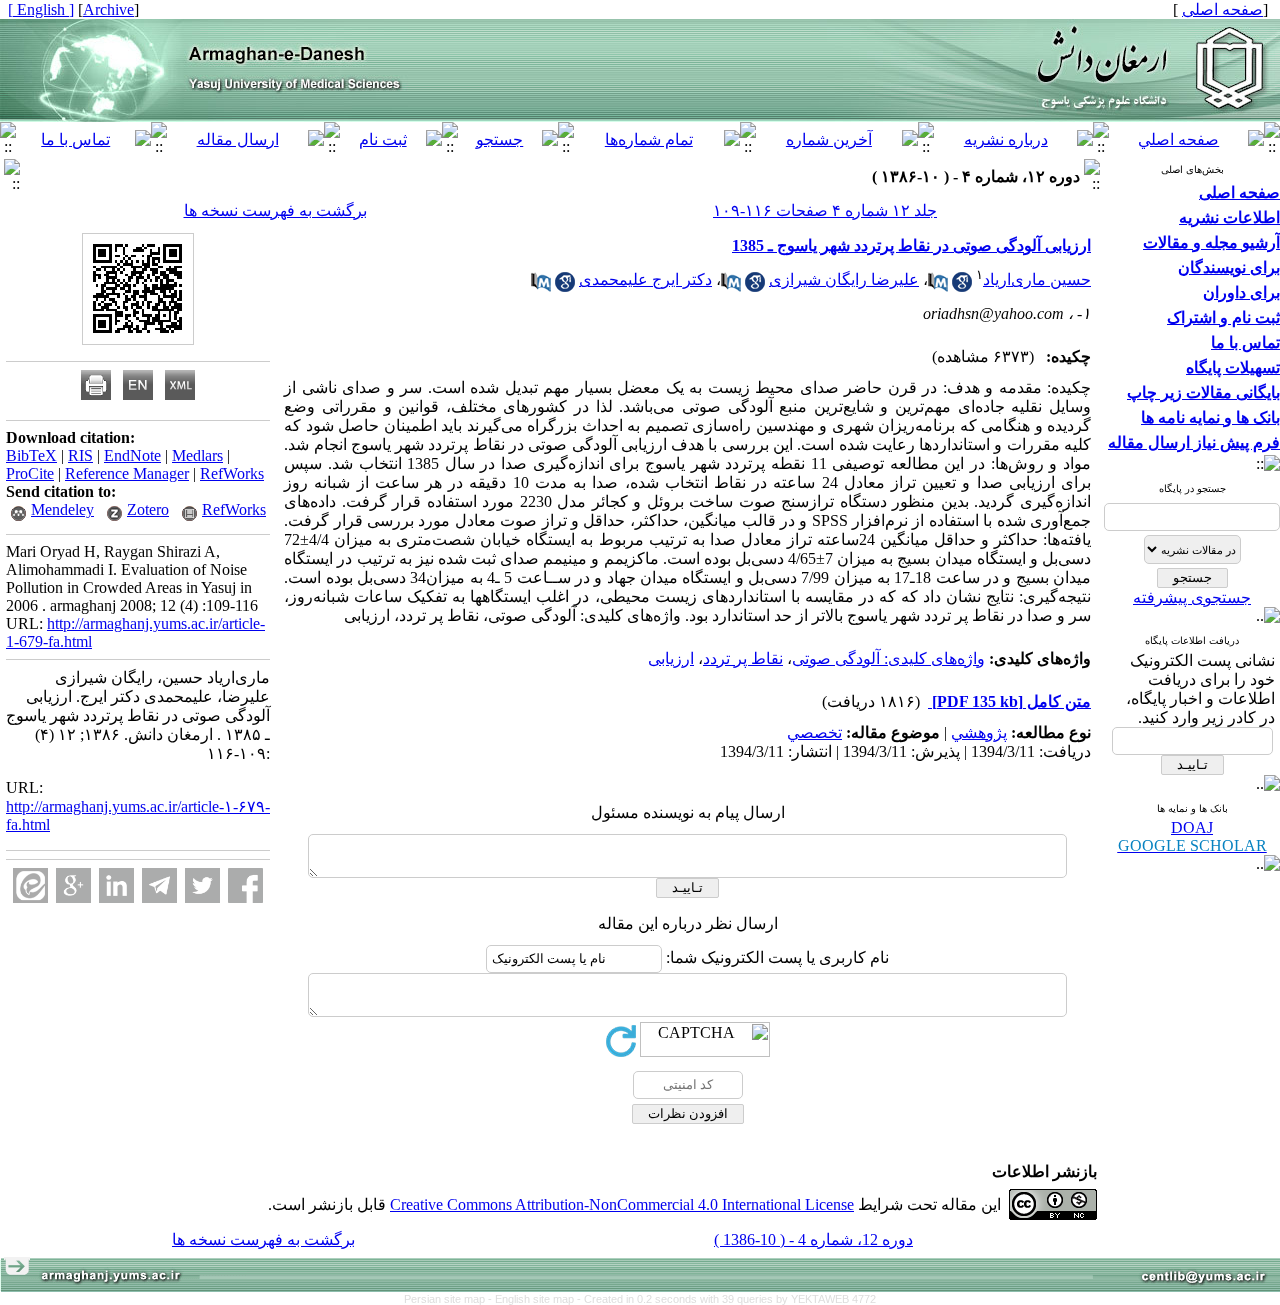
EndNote (132, 455)
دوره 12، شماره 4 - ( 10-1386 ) (813, 1239)
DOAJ (1192, 827)
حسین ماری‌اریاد (1037, 279)
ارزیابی (671, 658)
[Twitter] (202, 885)
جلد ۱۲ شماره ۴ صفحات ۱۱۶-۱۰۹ (825, 210)
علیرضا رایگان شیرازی (844, 279)
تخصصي (814, 732)
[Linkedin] (116, 885)
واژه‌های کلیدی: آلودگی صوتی (888, 658)
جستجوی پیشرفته (1192, 597)
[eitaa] (30, 885)
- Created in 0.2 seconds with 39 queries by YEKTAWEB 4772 (726, 1299)
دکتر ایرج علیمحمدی (645, 279)
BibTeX (31, 455)
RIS (80, 455)
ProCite (30, 473)
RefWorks (232, 473)
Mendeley (62, 509)
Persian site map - (449, 1299)
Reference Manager (127, 473)
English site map (536, 1299)
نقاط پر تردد (743, 658)
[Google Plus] (73, 885)
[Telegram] (159, 885)
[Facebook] (245, 885)
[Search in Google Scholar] (962, 286)
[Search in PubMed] (938, 286)
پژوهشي (979, 732)
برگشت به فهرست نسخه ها (275, 210)
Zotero (148, 509)
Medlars (197, 455)
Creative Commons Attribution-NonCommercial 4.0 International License (622, 1204)
